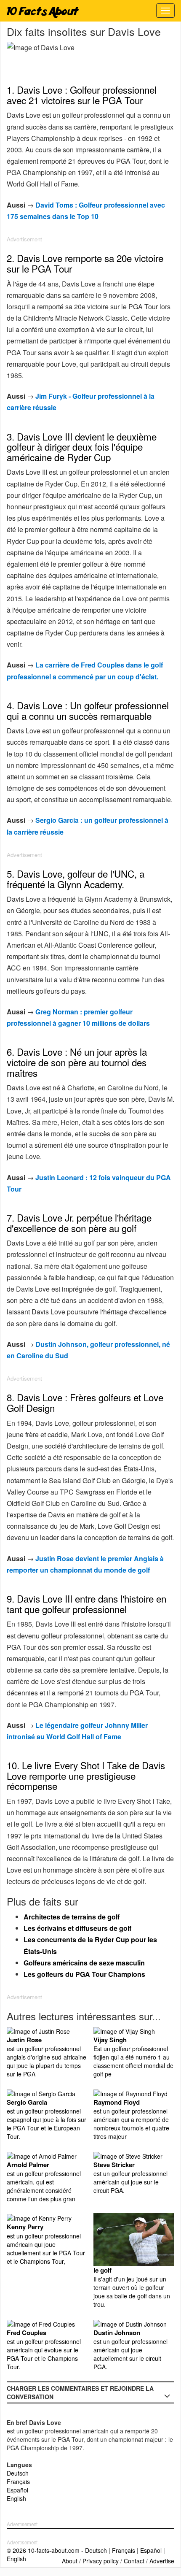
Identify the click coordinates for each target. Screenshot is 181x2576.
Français (18, 2481)
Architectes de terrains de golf (72, 1917)
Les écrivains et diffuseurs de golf (77, 1928)
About (70, 2561)
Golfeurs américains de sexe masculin (84, 1963)
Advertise (162, 2561)
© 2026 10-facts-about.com (43, 2550)
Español (17, 2490)
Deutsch (18, 2473)
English (16, 2498)
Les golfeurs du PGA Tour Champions (84, 1974)
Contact (134, 2561)
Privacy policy (101, 2561)
